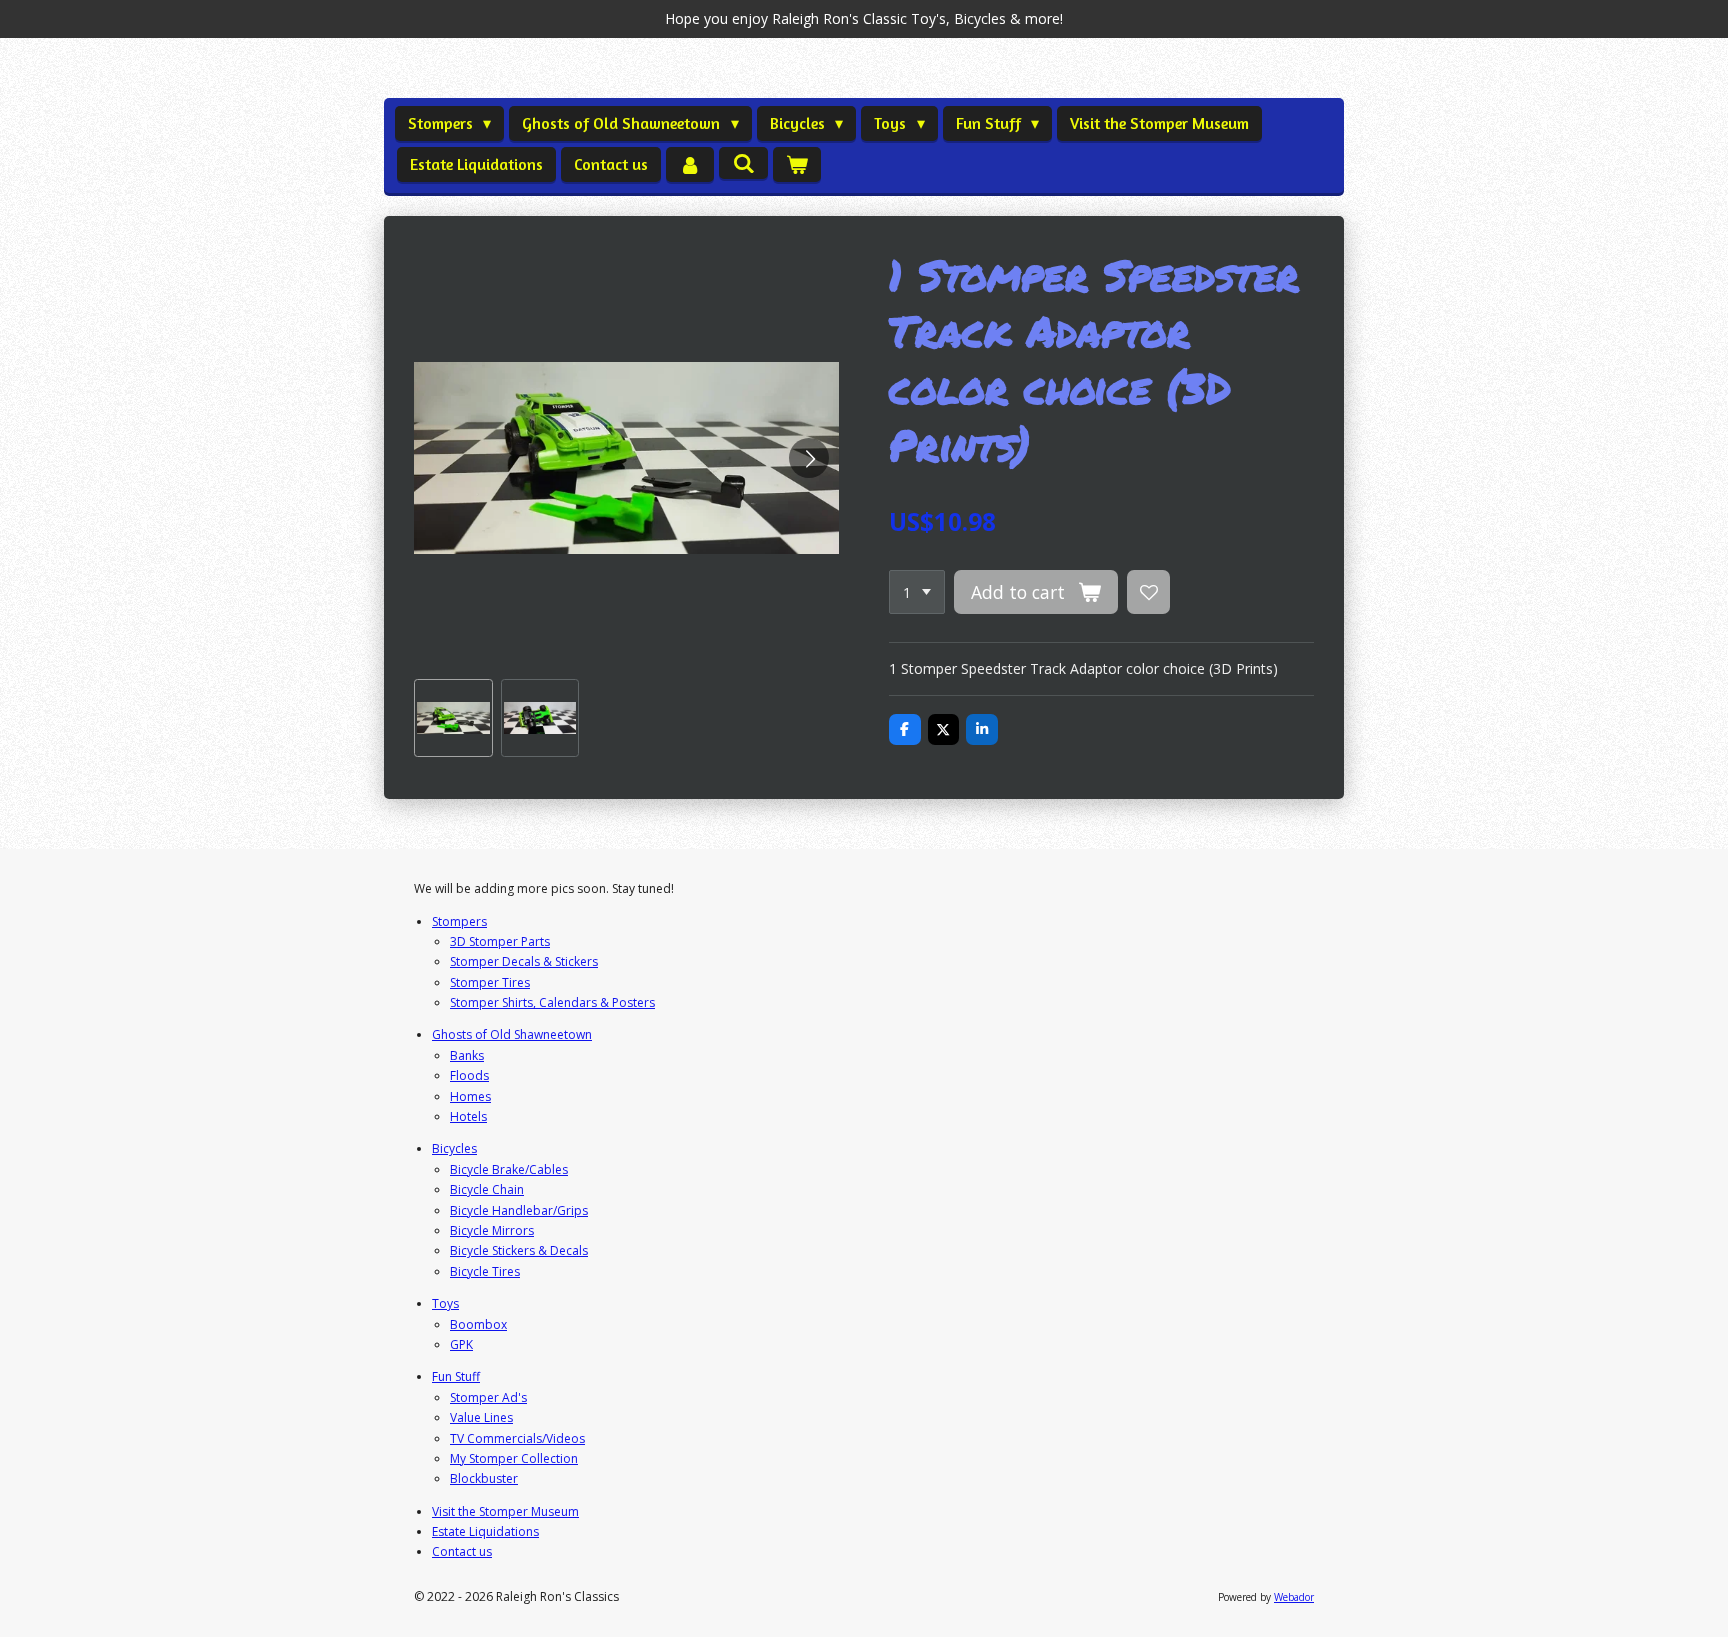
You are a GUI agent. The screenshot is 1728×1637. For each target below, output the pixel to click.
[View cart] (797, 164)
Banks (467, 1055)
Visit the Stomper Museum (505, 1511)
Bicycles (454, 1148)
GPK (461, 1344)
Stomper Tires (490, 982)
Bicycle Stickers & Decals (519, 1250)
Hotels (468, 1116)
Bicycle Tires (485, 1271)
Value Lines (481, 1417)
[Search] (743, 163)
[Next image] (809, 458)
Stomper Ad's (488, 1397)
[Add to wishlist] (1149, 592)
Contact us (462, 1551)
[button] (453, 718)
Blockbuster (484, 1478)
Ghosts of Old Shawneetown (512, 1034)
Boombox (478, 1324)
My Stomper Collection (514, 1458)
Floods (469, 1075)
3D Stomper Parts (500, 941)
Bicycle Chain (487, 1189)
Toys (445, 1303)
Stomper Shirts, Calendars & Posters (552, 1002)
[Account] (690, 164)
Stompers (459, 921)
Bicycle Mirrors (492, 1230)
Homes (470, 1096)
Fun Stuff (456, 1376)
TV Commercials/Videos (517, 1438)
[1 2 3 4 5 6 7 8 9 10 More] (917, 592)
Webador (1294, 1597)
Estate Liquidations (485, 1531)
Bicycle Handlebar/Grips (519, 1210)
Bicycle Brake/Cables (509, 1169)
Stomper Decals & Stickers (524, 961)
